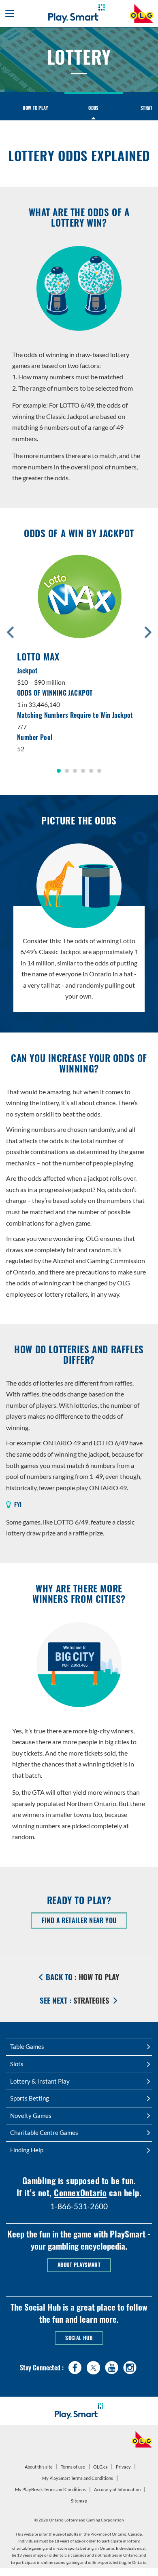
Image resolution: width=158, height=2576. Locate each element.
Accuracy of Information (117, 2489)
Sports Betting (30, 2098)
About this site (39, 2467)
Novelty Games (31, 2115)
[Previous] (10, 631)
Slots (17, 2064)
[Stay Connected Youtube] (112, 2366)
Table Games (27, 2046)
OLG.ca (101, 2468)
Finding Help (27, 2150)
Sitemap (79, 2501)
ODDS (93, 108)
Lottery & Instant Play (40, 2081)
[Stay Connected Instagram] (130, 2366)
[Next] (148, 631)
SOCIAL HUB (79, 2338)
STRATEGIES (76, 2000)
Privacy (124, 2468)
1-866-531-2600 (79, 2206)
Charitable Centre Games (44, 2132)
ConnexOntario (80, 2192)
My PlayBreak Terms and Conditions (51, 2491)
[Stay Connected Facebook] (75, 2366)
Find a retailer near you (85, 1922)
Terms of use (73, 2467)
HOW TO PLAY (35, 108)
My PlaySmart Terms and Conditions (79, 2479)
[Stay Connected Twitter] (93, 2367)
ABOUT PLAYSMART (79, 2265)
